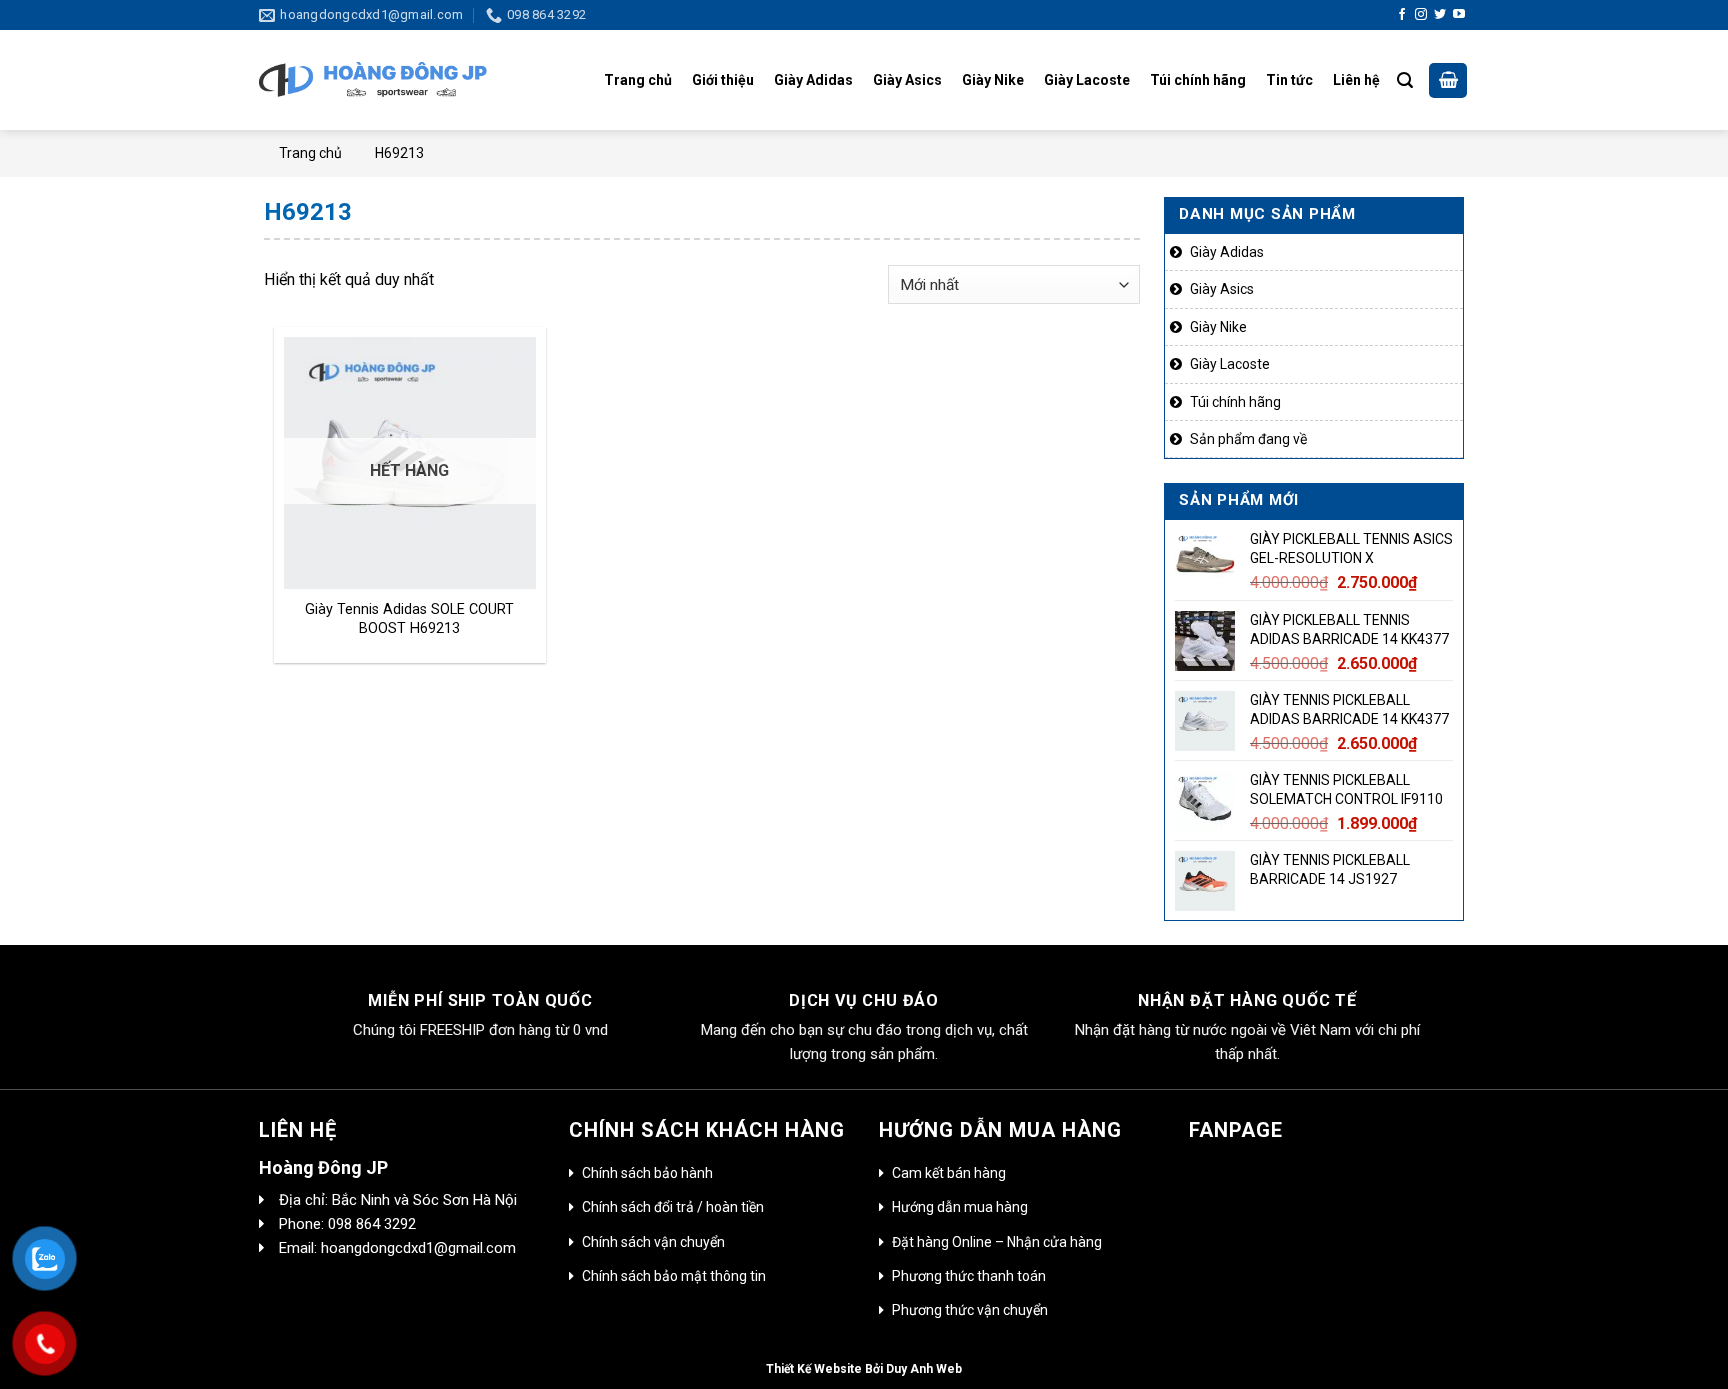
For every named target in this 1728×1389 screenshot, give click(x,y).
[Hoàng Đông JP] (373, 81)
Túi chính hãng (1198, 80)
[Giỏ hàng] (1448, 81)
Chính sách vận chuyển (653, 1242)
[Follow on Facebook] (1402, 15)
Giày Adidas (813, 80)
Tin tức (1289, 80)
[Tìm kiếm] (1405, 80)
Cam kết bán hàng (949, 1173)
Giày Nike (993, 80)
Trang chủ (638, 80)
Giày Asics (907, 80)
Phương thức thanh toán (969, 1276)
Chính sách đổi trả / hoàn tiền (673, 1207)
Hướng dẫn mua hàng (960, 1207)
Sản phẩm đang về (1248, 439)
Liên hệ (1356, 80)
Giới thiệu (723, 80)
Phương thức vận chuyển (970, 1310)
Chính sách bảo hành (647, 1173)
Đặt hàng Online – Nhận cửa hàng (997, 1242)
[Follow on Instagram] (1421, 15)
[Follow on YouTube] (1459, 15)
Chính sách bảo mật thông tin (674, 1276)
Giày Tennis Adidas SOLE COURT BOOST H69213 (409, 619)
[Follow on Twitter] (1440, 15)
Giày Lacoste (1087, 80)
